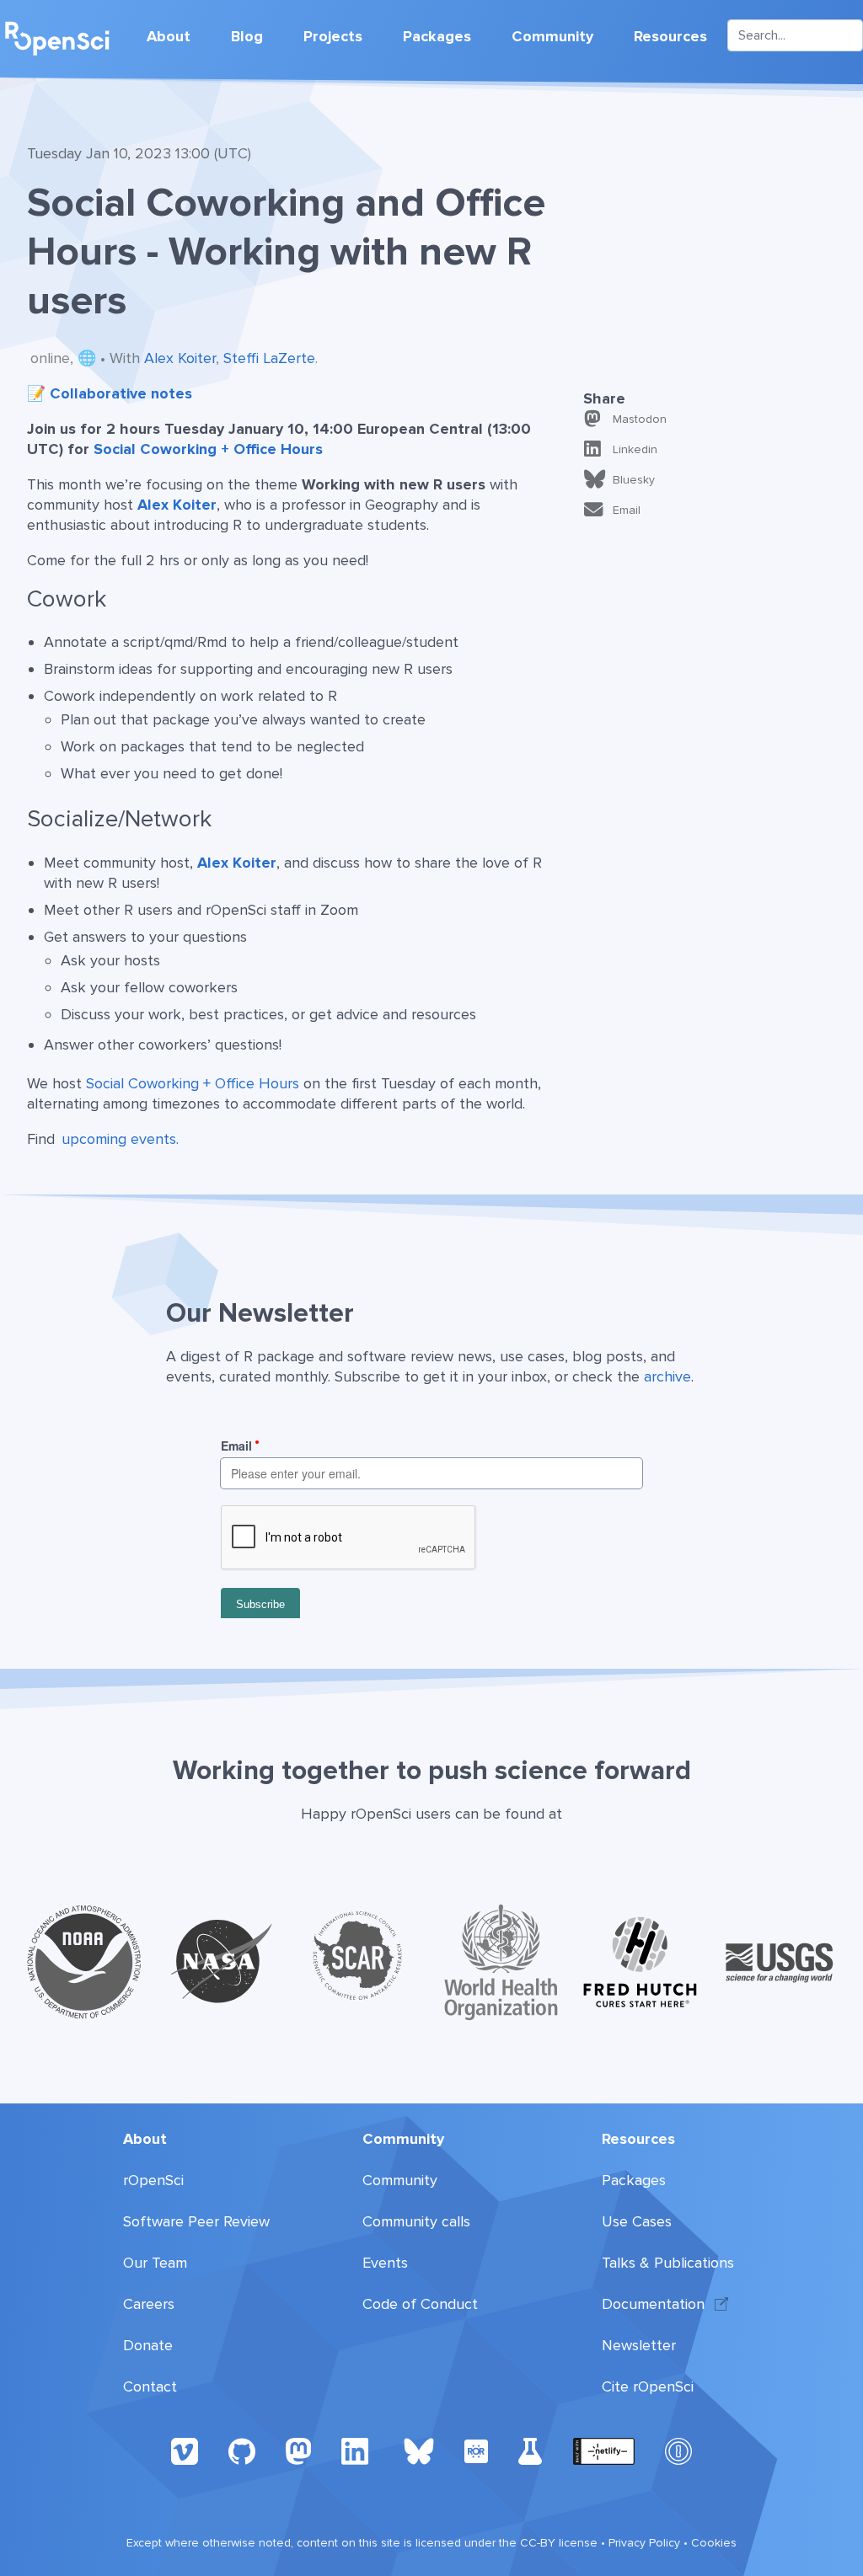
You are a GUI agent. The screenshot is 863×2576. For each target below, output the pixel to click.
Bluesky (634, 480)
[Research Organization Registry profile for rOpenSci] (476, 2450)
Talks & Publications (668, 2263)
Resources (670, 36)
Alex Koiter (180, 358)
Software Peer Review (196, 2221)
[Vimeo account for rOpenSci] (185, 2450)
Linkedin (635, 449)
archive (667, 1376)
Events (385, 2263)
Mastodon (640, 419)
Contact (150, 2386)
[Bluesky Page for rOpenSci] (419, 2450)
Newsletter (639, 2345)
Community (552, 36)
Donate (148, 2345)
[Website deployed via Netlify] (604, 2450)
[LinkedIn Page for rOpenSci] (357, 2450)
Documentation (653, 2304)
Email (627, 510)
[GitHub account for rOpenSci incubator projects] (531, 2450)
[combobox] (795, 35)
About (169, 36)
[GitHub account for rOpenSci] (242, 2450)
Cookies (714, 2543)
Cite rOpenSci (648, 2386)
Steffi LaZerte (269, 358)
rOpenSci (153, 2180)
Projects (333, 36)
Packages (437, 36)
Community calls (416, 2221)
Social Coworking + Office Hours (208, 449)
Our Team (155, 2263)
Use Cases (637, 2221)
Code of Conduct (420, 2304)
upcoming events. (120, 1139)
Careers (149, 2304)
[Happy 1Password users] (678, 2450)
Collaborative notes (121, 393)
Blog (247, 36)
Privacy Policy (644, 2543)
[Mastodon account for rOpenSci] (298, 2450)
